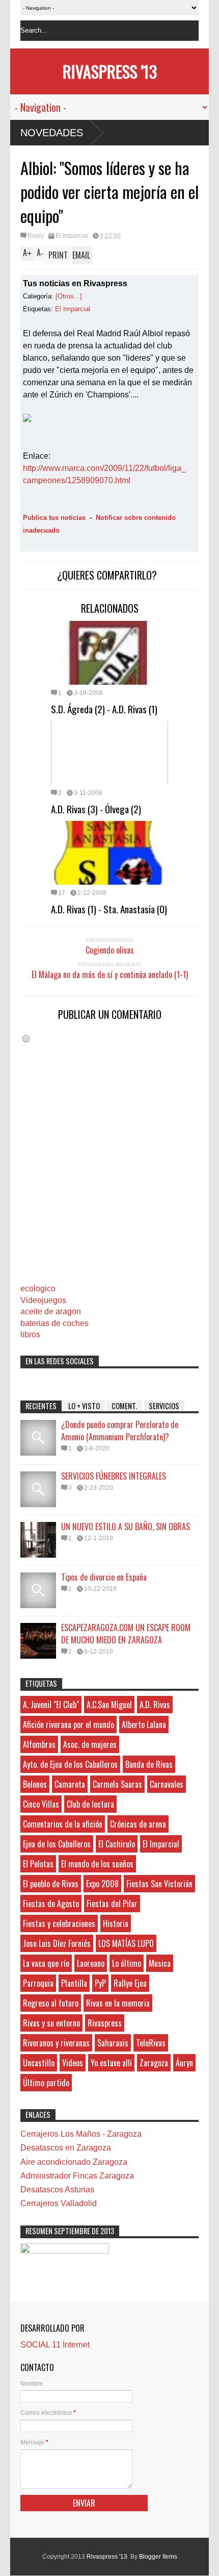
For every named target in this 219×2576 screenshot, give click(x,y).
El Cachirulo (117, 1844)
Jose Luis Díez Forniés (57, 1943)
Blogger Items (158, 2557)
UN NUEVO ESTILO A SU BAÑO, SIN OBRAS (126, 1527)
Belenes (35, 1784)
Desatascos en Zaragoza (66, 2148)
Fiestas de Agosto (51, 1904)
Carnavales (167, 1784)
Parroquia (38, 1983)
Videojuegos (43, 1300)
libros (30, 1334)
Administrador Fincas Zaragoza (77, 2176)
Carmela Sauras (117, 1784)
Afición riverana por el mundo (69, 1724)
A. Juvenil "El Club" (51, 1705)
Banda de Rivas (149, 1764)
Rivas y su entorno (51, 2023)
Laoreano (91, 1963)
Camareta (70, 1784)
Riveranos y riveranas (56, 2043)
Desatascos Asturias (57, 2190)
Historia (116, 1923)
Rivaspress (105, 2023)
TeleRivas (151, 2043)
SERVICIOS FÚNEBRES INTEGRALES (114, 1476)
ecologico (38, 1289)
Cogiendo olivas (110, 950)
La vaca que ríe (46, 1963)
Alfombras (39, 1744)
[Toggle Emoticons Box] (26, 1039)
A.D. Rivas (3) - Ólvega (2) (96, 809)
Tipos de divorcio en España (104, 1577)
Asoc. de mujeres (90, 1744)
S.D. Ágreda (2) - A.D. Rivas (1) (104, 709)
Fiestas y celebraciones (59, 1923)
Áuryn (184, 2063)
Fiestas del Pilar (112, 1904)
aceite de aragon (51, 1311)
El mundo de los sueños (97, 1864)
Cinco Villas (41, 1804)
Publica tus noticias (54, 518)
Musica (160, 1963)
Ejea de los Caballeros (57, 1844)
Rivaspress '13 (110, 71)
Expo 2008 (102, 1884)
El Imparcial (72, 236)
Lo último (127, 1963)
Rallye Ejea (130, 1983)
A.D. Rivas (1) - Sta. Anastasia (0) (109, 909)
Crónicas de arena (138, 1824)
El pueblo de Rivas (51, 1884)
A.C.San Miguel (109, 1705)
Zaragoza (154, 2063)
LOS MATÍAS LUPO (126, 1943)
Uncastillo (39, 2063)
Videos (73, 2063)
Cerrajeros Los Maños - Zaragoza (81, 2134)
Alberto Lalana (144, 1724)
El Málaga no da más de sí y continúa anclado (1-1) (110, 974)
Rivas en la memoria (118, 2003)
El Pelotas (38, 1864)
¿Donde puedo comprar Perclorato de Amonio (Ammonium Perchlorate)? (120, 1431)
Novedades (52, 133)
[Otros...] (69, 296)
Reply (36, 236)
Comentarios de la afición (63, 1824)
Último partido (46, 2083)
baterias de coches (54, 1323)
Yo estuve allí (111, 2063)
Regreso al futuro (51, 2003)
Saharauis (113, 2043)
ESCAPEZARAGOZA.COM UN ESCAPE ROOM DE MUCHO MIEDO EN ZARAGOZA (126, 1634)
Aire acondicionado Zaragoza (74, 2162)
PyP (100, 1983)
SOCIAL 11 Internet (55, 2345)
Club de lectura (90, 1804)
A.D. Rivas (155, 1705)
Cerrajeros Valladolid (59, 2203)
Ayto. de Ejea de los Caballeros (70, 1764)
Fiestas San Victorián (159, 1884)
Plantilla (74, 1983)
